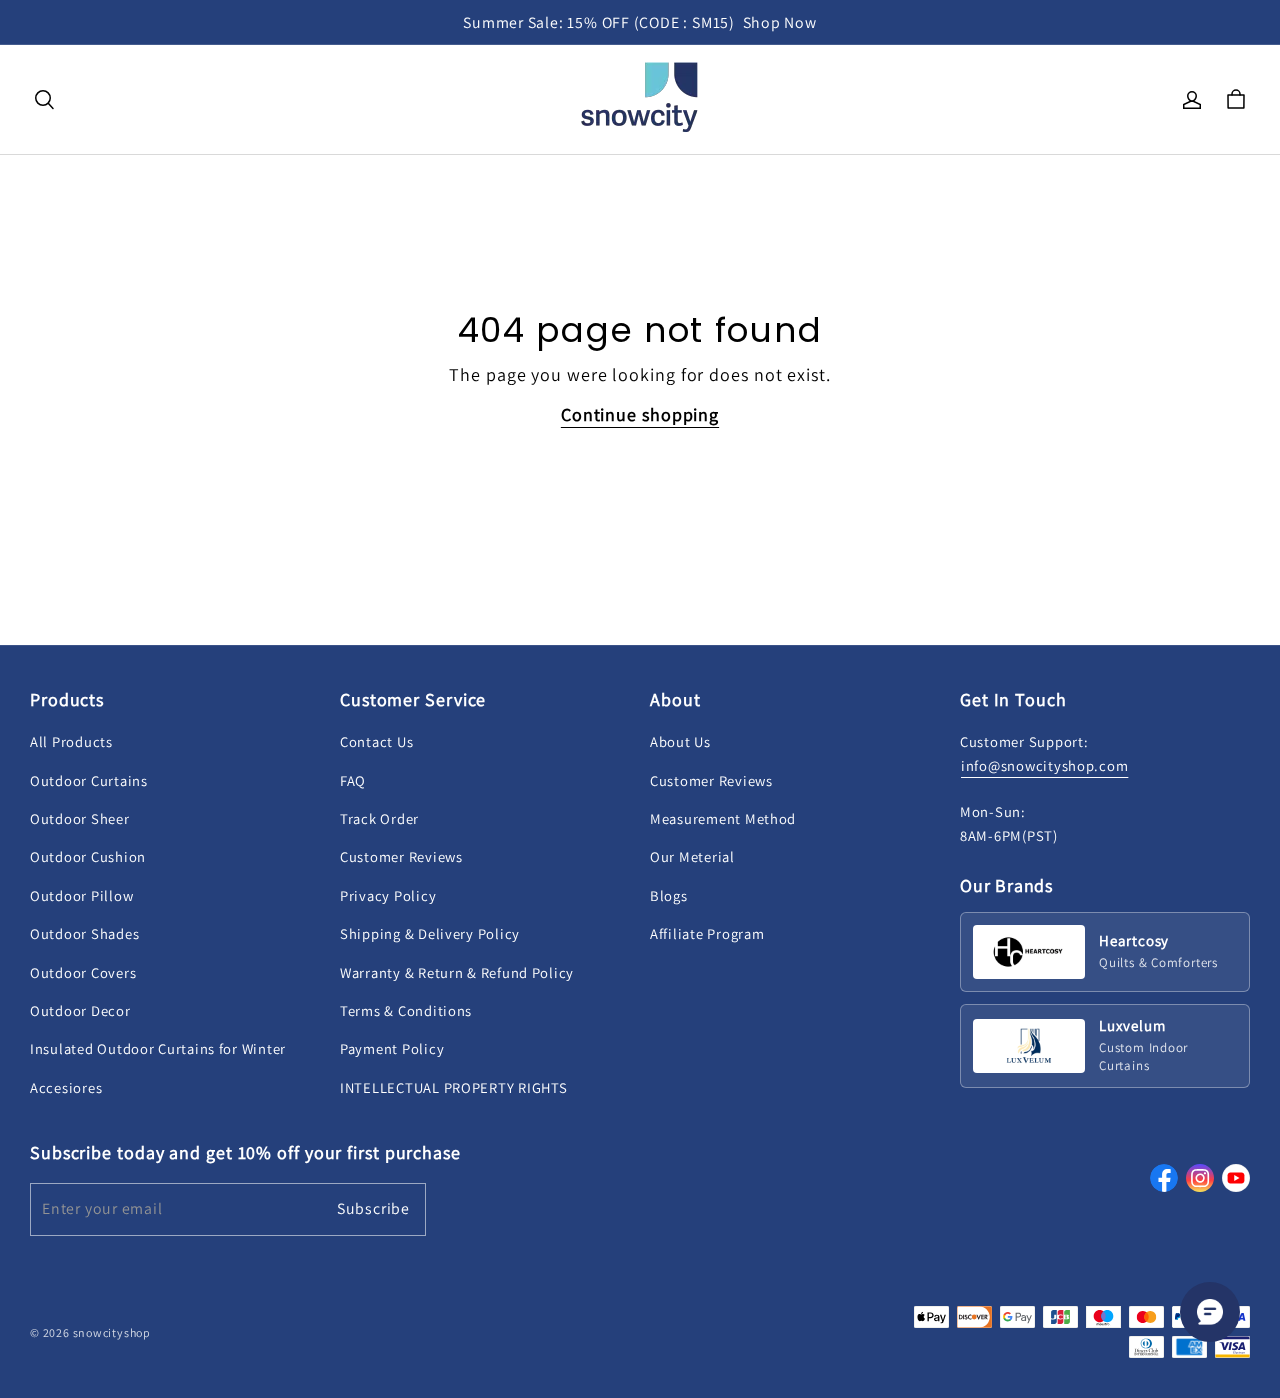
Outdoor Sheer (80, 818)
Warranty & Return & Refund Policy (457, 972)
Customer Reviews (401, 856)
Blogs (669, 895)
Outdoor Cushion (88, 856)
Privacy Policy (388, 895)
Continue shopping (640, 414)
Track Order (379, 818)
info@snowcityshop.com (1044, 765)
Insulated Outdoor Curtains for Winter (158, 1048)
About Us (680, 741)
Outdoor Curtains (89, 780)
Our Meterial (692, 856)
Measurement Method (723, 818)
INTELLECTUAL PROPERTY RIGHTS (453, 1087)
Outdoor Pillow (81, 895)
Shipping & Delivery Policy (430, 933)
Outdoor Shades (84, 933)
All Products (71, 741)
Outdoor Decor (80, 1010)
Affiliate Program (707, 933)
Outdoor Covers (83, 972)
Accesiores (66, 1087)
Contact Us (376, 741)
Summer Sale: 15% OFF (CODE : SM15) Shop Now (640, 22)
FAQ (353, 780)
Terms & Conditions (406, 1010)
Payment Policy (392, 1048)
